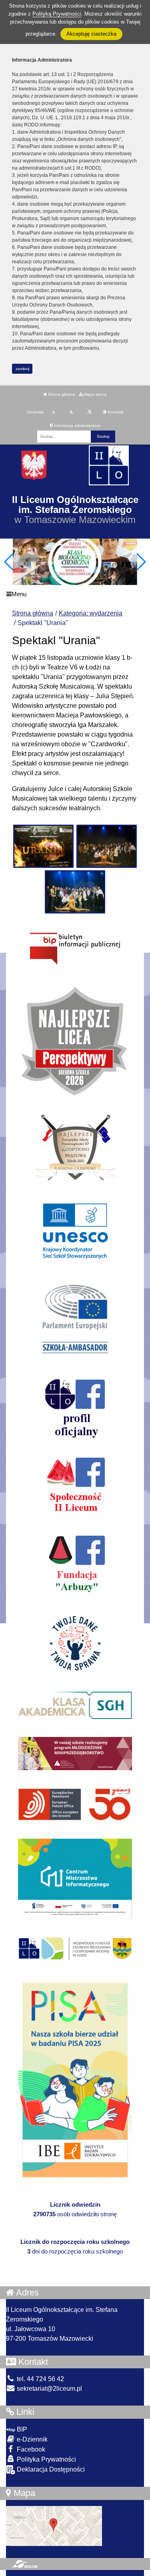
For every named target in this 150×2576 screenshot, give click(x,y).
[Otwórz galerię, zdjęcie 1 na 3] (43, 846)
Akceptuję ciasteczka (91, 34)
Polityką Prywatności (57, 14)
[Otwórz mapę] (54, 2525)
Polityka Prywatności (46, 2459)
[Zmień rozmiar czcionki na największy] (89, 412)
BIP (21, 2429)
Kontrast (115, 412)
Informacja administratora (77, 426)
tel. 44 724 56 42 (40, 2379)
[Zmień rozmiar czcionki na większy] (71, 412)
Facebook (30, 2449)
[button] (141, 562)
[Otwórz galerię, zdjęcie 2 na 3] (107, 846)
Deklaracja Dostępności (50, 2469)
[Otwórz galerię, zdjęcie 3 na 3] (75, 892)
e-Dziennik (31, 2439)
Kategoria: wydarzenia (91, 613)
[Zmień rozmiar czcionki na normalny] (53, 412)
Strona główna (61, 394)
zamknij (22, 369)
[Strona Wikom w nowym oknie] (25, 2564)
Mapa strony (95, 394)
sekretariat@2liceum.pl (49, 2389)
